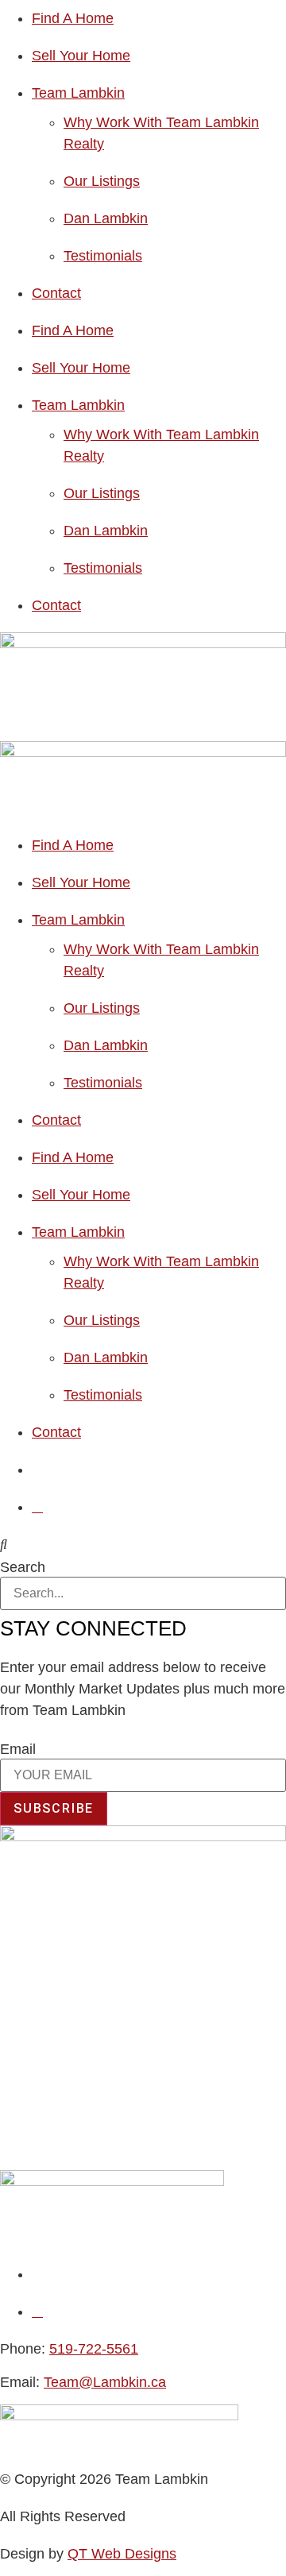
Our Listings (102, 181)
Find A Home (73, 18)
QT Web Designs (122, 2554)
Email (18, 1749)
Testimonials (103, 256)
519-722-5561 (94, 2349)
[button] (143, 1545)
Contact (56, 293)
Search (23, 1567)
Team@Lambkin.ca (105, 2382)
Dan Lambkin (106, 218)
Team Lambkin (78, 93)
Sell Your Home (81, 56)
